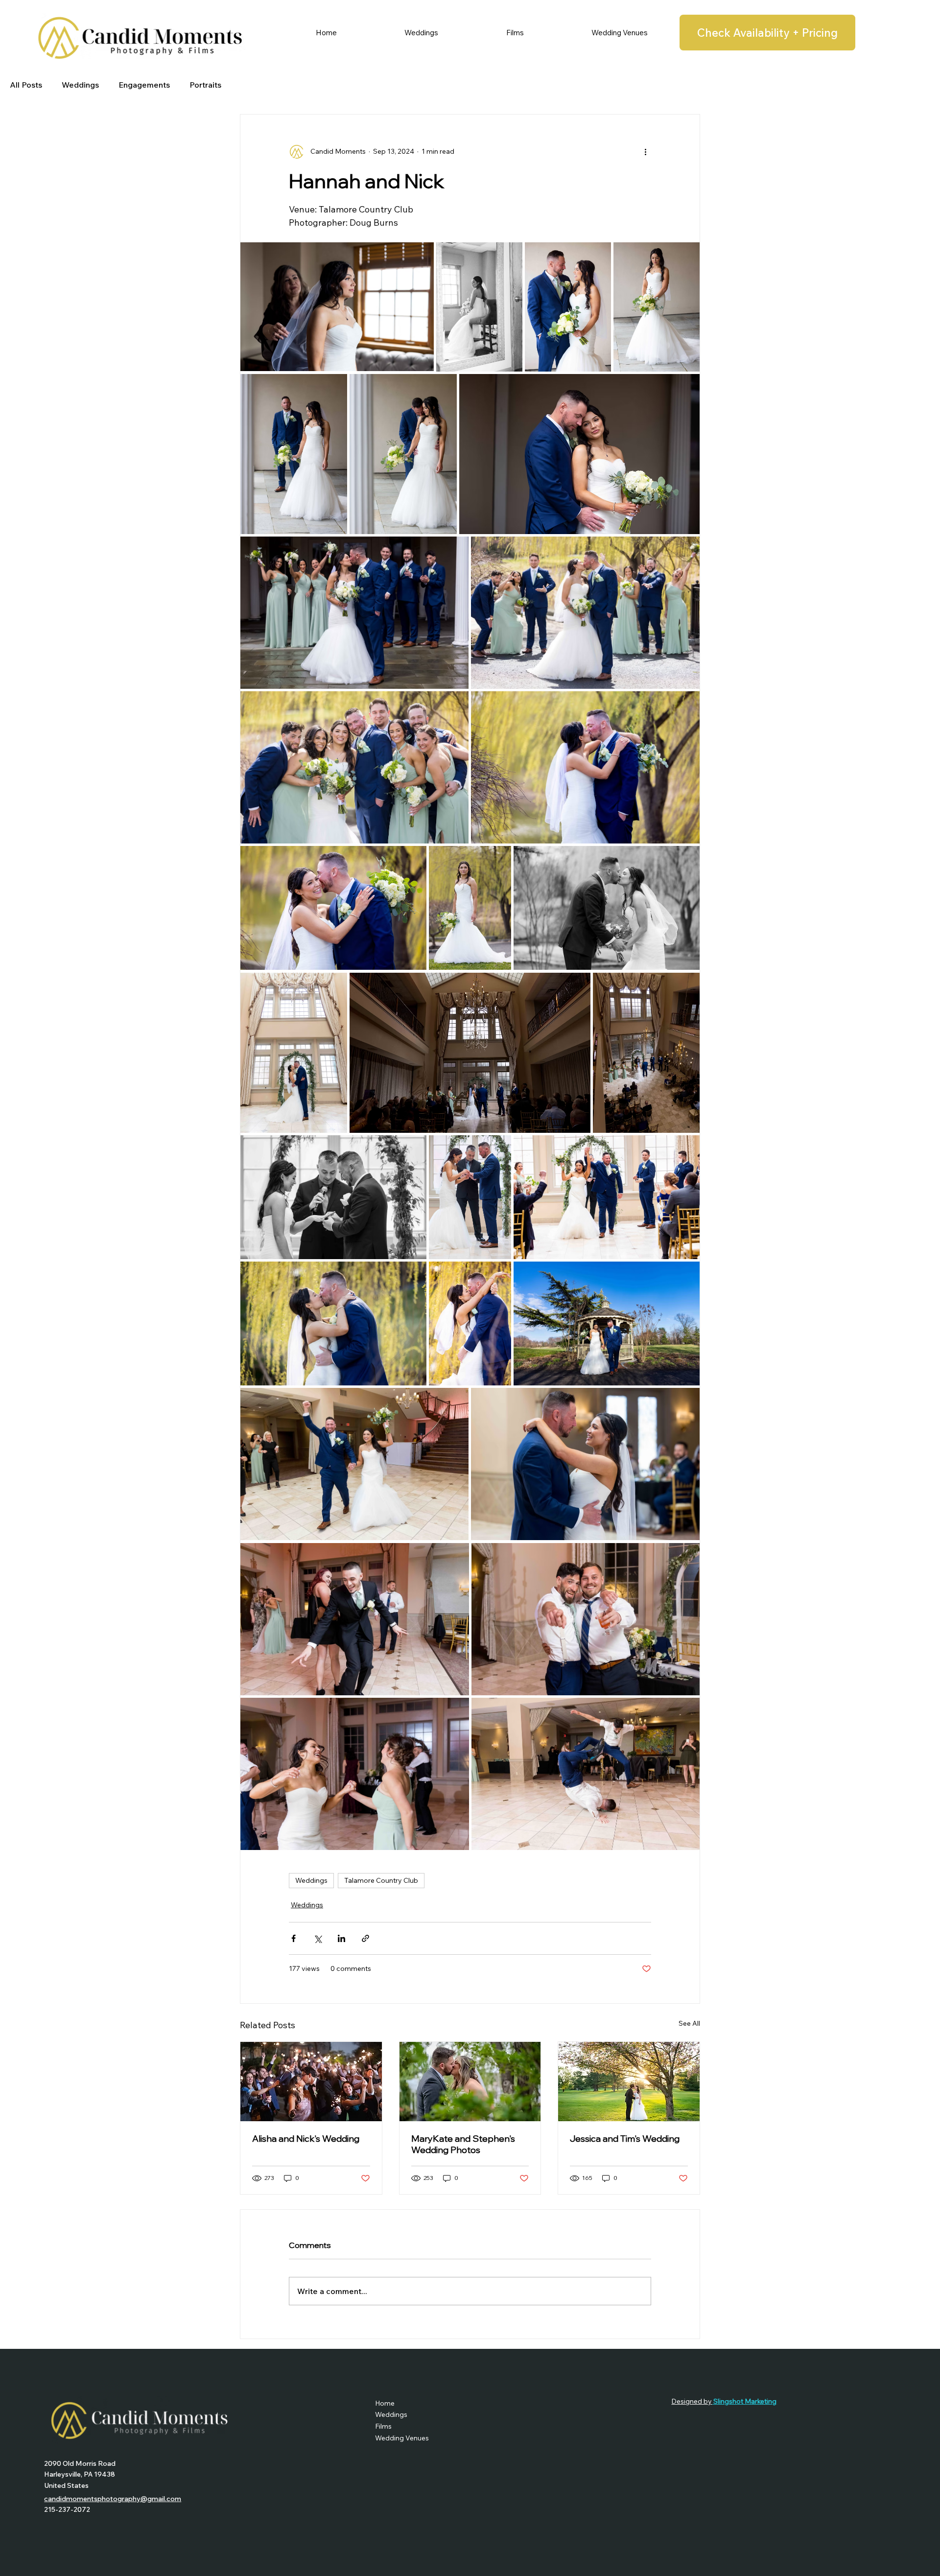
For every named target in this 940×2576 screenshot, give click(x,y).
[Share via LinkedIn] (341, 1938)
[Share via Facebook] (294, 1938)
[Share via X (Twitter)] (317, 1938)
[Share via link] (365, 1938)
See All (689, 2023)
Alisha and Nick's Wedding (306, 2139)
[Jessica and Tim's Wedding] (629, 2082)
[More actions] (645, 152)
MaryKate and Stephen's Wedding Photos (463, 2144)
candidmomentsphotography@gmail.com (113, 2499)
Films (383, 2426)
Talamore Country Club (381, 1880)
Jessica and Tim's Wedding (625, 2139)
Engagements (144, 85)
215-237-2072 (67, 2509)
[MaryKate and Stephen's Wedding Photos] (470, 2082)
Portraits (205, 85)
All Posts (26, 85)
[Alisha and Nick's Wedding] (311, 2082)
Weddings (80, 85)
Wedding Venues (402, 2438)
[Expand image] (337, 307)
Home (385, 2403)
